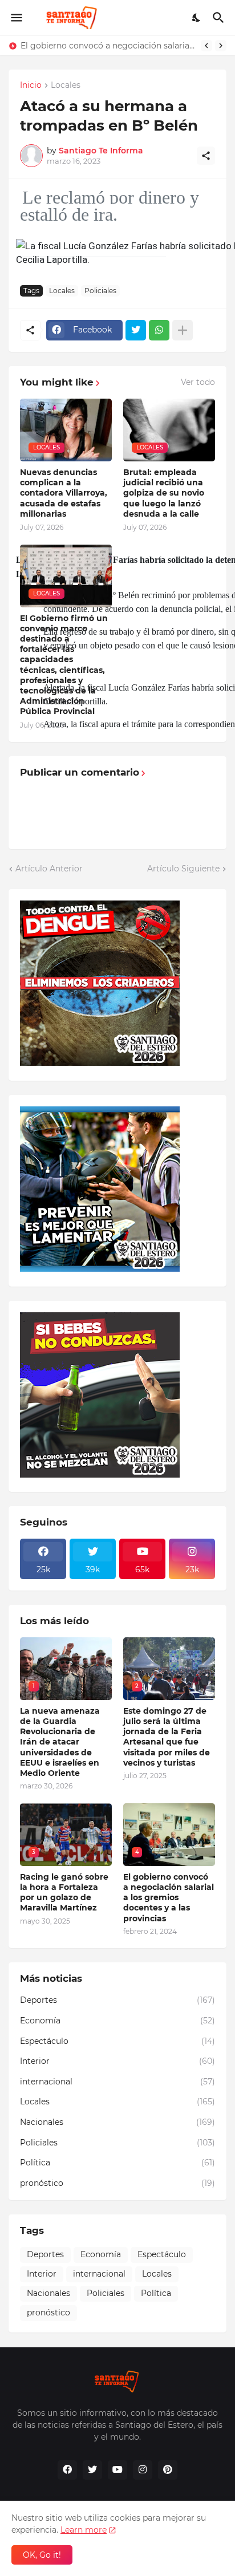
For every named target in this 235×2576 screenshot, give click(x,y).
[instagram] (143, 2470)
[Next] (221, 46)
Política (117, 2163)
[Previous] (206, 46)
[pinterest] (168, 2470)
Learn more (84, 2530)
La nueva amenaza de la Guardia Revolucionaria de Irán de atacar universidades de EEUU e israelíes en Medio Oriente (60, 1742)
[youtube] (117, 2470)
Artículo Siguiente (183, 869)
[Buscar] (220, 18)
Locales (66, 86)
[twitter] (92, 2470)
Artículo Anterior (49, 869)
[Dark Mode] (197, 18)
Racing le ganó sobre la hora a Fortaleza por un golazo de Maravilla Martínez (64, 1893)
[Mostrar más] (183, 330)
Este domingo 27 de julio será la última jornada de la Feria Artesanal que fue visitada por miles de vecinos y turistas (167, 1737)
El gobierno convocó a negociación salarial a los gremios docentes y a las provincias (108, 46)
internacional (117, 2082)
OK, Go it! (42, 2555)
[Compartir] (206, 156)
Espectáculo (117, 2041)
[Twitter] (136, 330)
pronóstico (117, 2183)
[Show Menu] (16, 18)
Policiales (100, 291)
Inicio (31, 86)
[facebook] (67, 2470)
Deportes (117, 2000)
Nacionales (117, 2122)
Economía (117, 2021)
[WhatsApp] (159, 330)
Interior (117, 2061)
